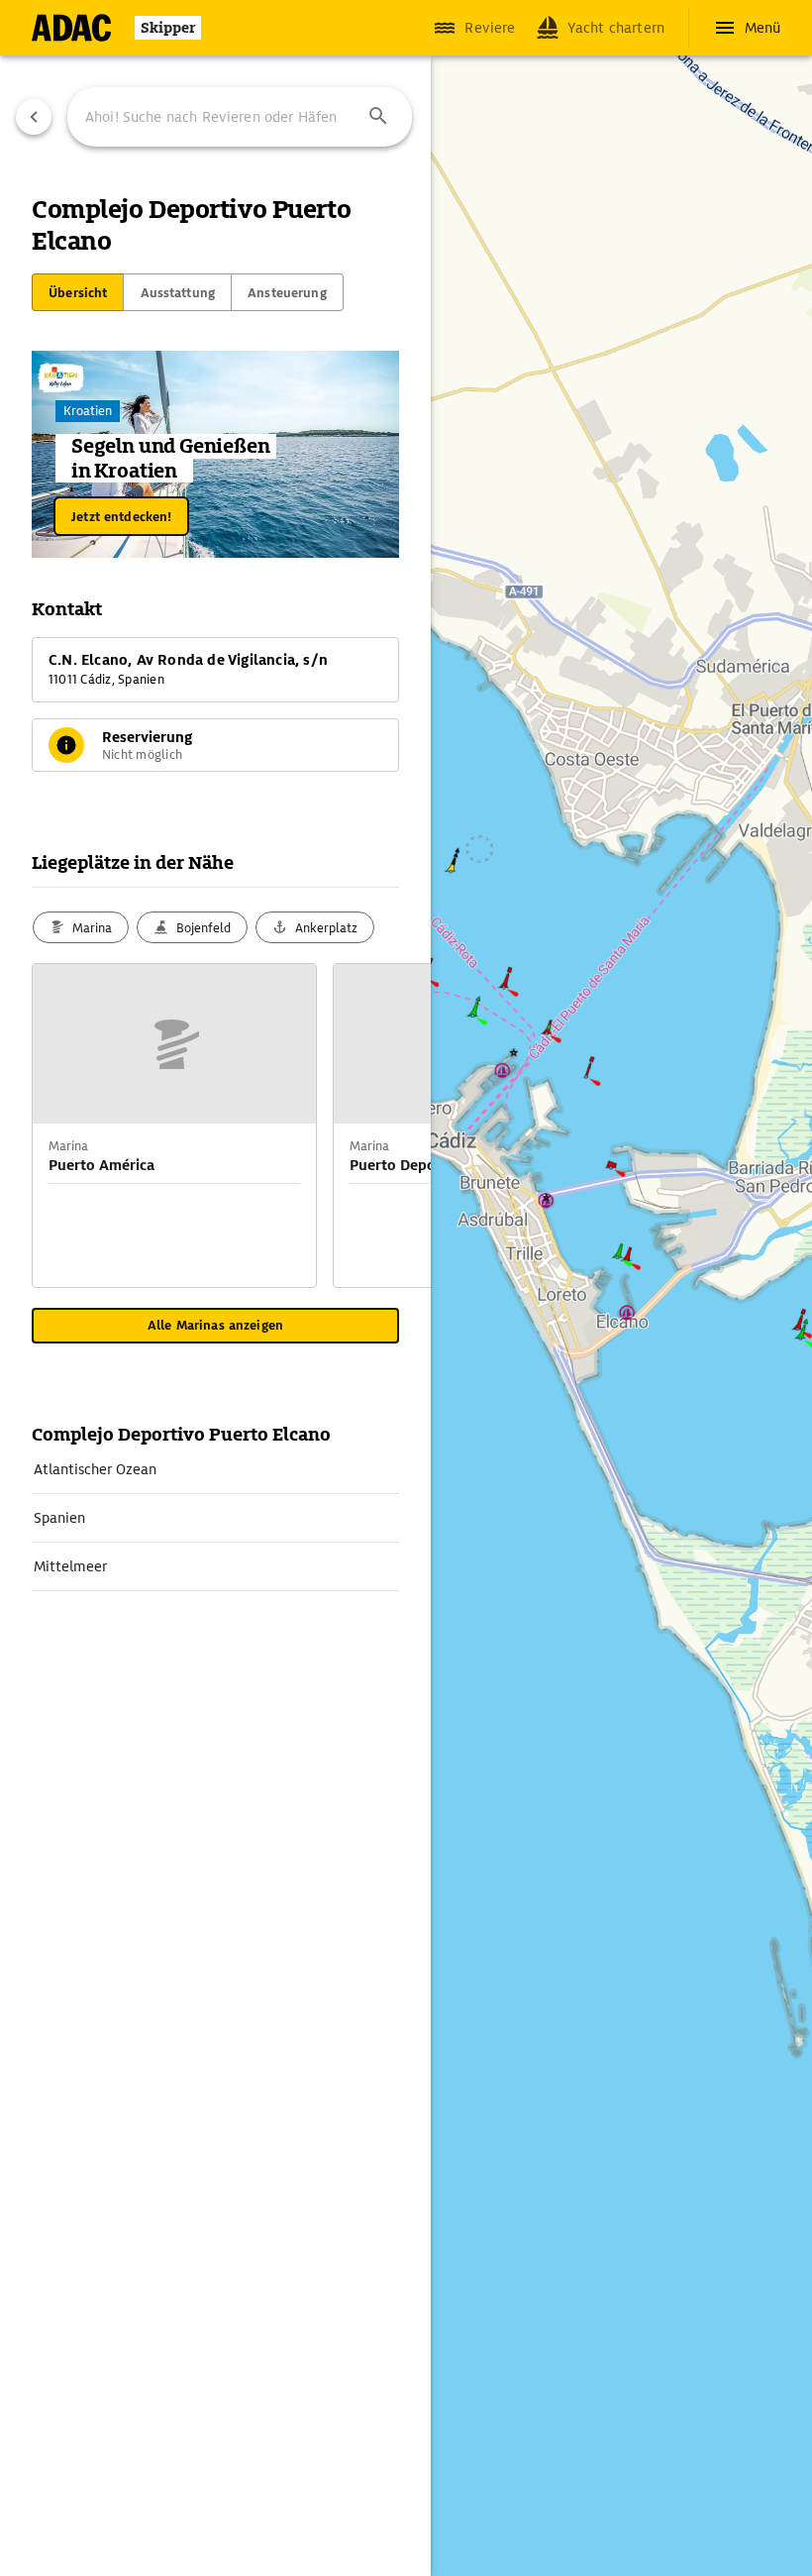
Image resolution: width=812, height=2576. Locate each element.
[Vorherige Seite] (34, 117)
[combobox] (240, 117)
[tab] (78, 292)
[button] (378, 117)
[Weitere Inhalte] (391, 1126)
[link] (215, 1469)
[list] (215, 1518)
